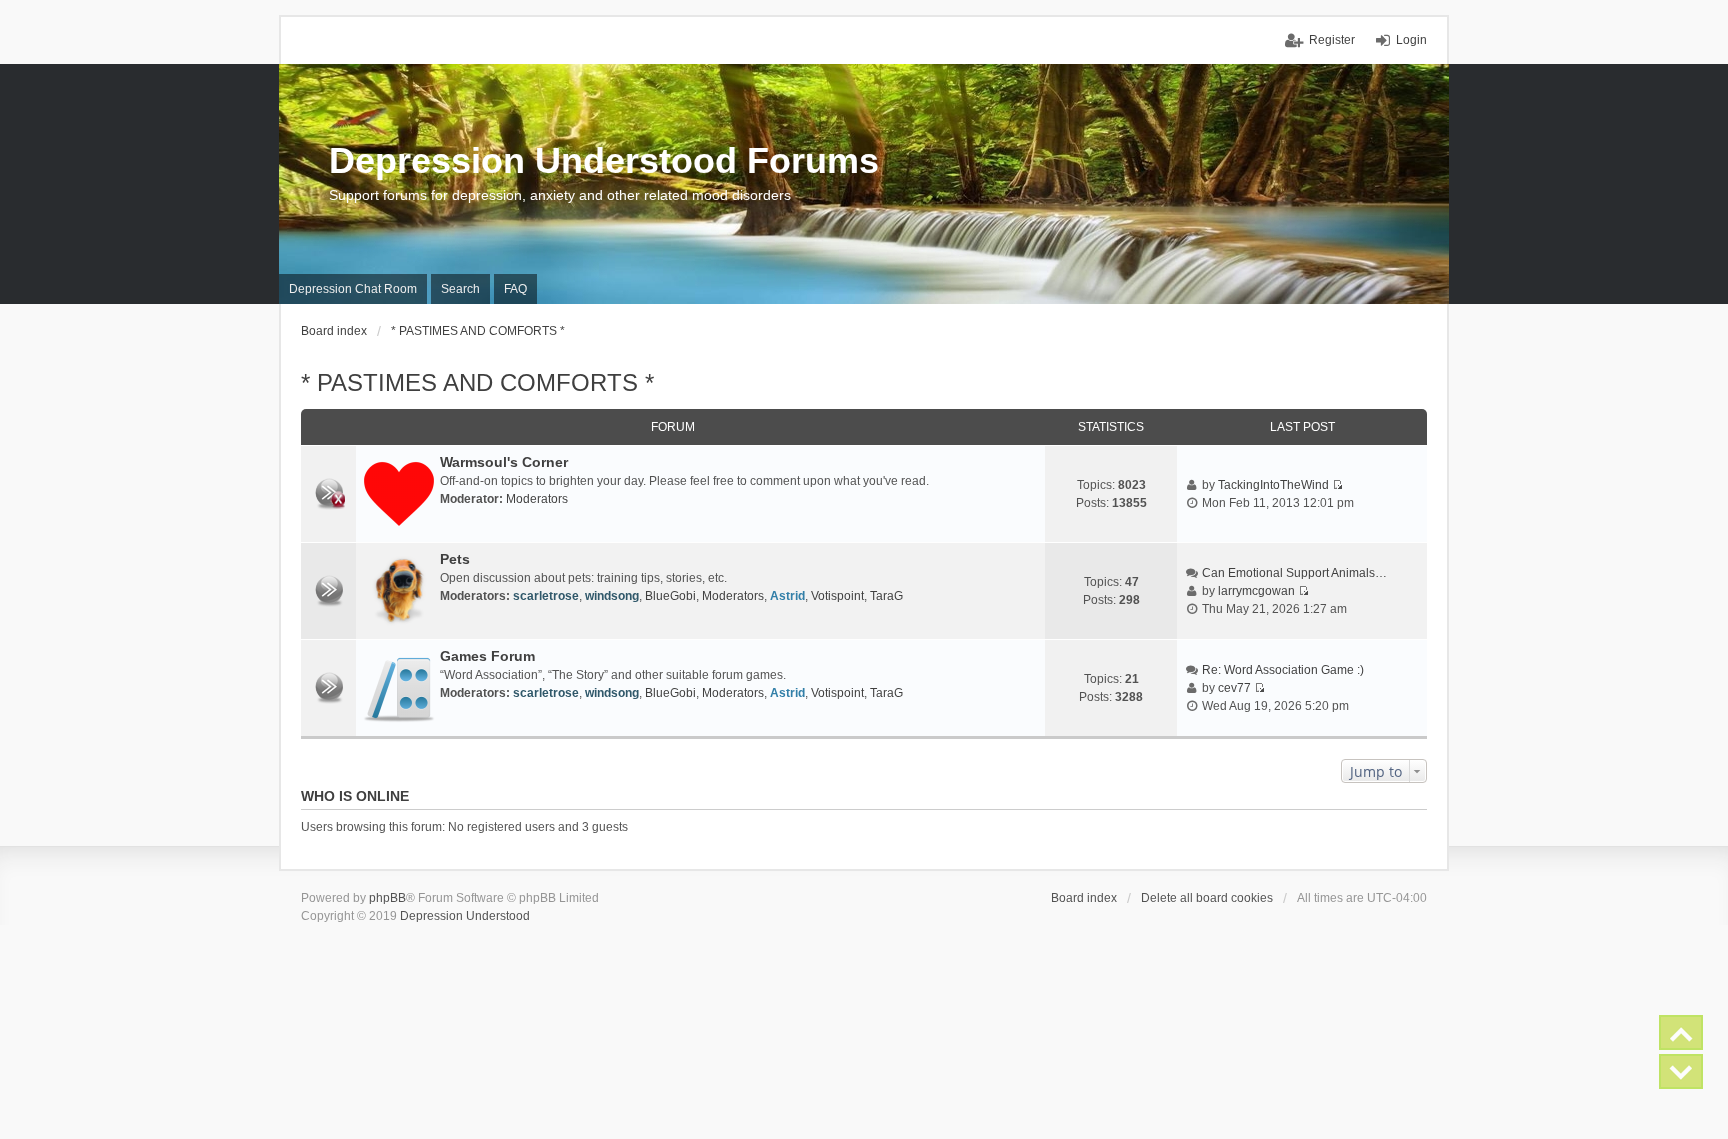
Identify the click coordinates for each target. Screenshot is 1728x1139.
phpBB (387, 898)
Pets (455, 559)
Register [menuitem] (1332, 40)
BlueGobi (670, 596)
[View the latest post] (1337, 485)
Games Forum (487, 656)
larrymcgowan (1256, 591)
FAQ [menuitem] (515, 289)
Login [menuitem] (1411, 40)
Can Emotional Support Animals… (1294, 573)
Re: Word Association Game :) (1283, 670)
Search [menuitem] (460, 289)
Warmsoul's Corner (504, 462)
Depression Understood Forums (604, 160)
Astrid (787, 596)
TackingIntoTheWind (1273, 485)
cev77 (1234, 688)
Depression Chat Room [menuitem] (353, 289)
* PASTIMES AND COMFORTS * (477, 382)
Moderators (537, 499)
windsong (612, 596)
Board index (1084, 898)
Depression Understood (465, 916)
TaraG (886, 596)
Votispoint (837, 596)
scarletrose (546, 596)
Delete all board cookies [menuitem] (1207, 898)
